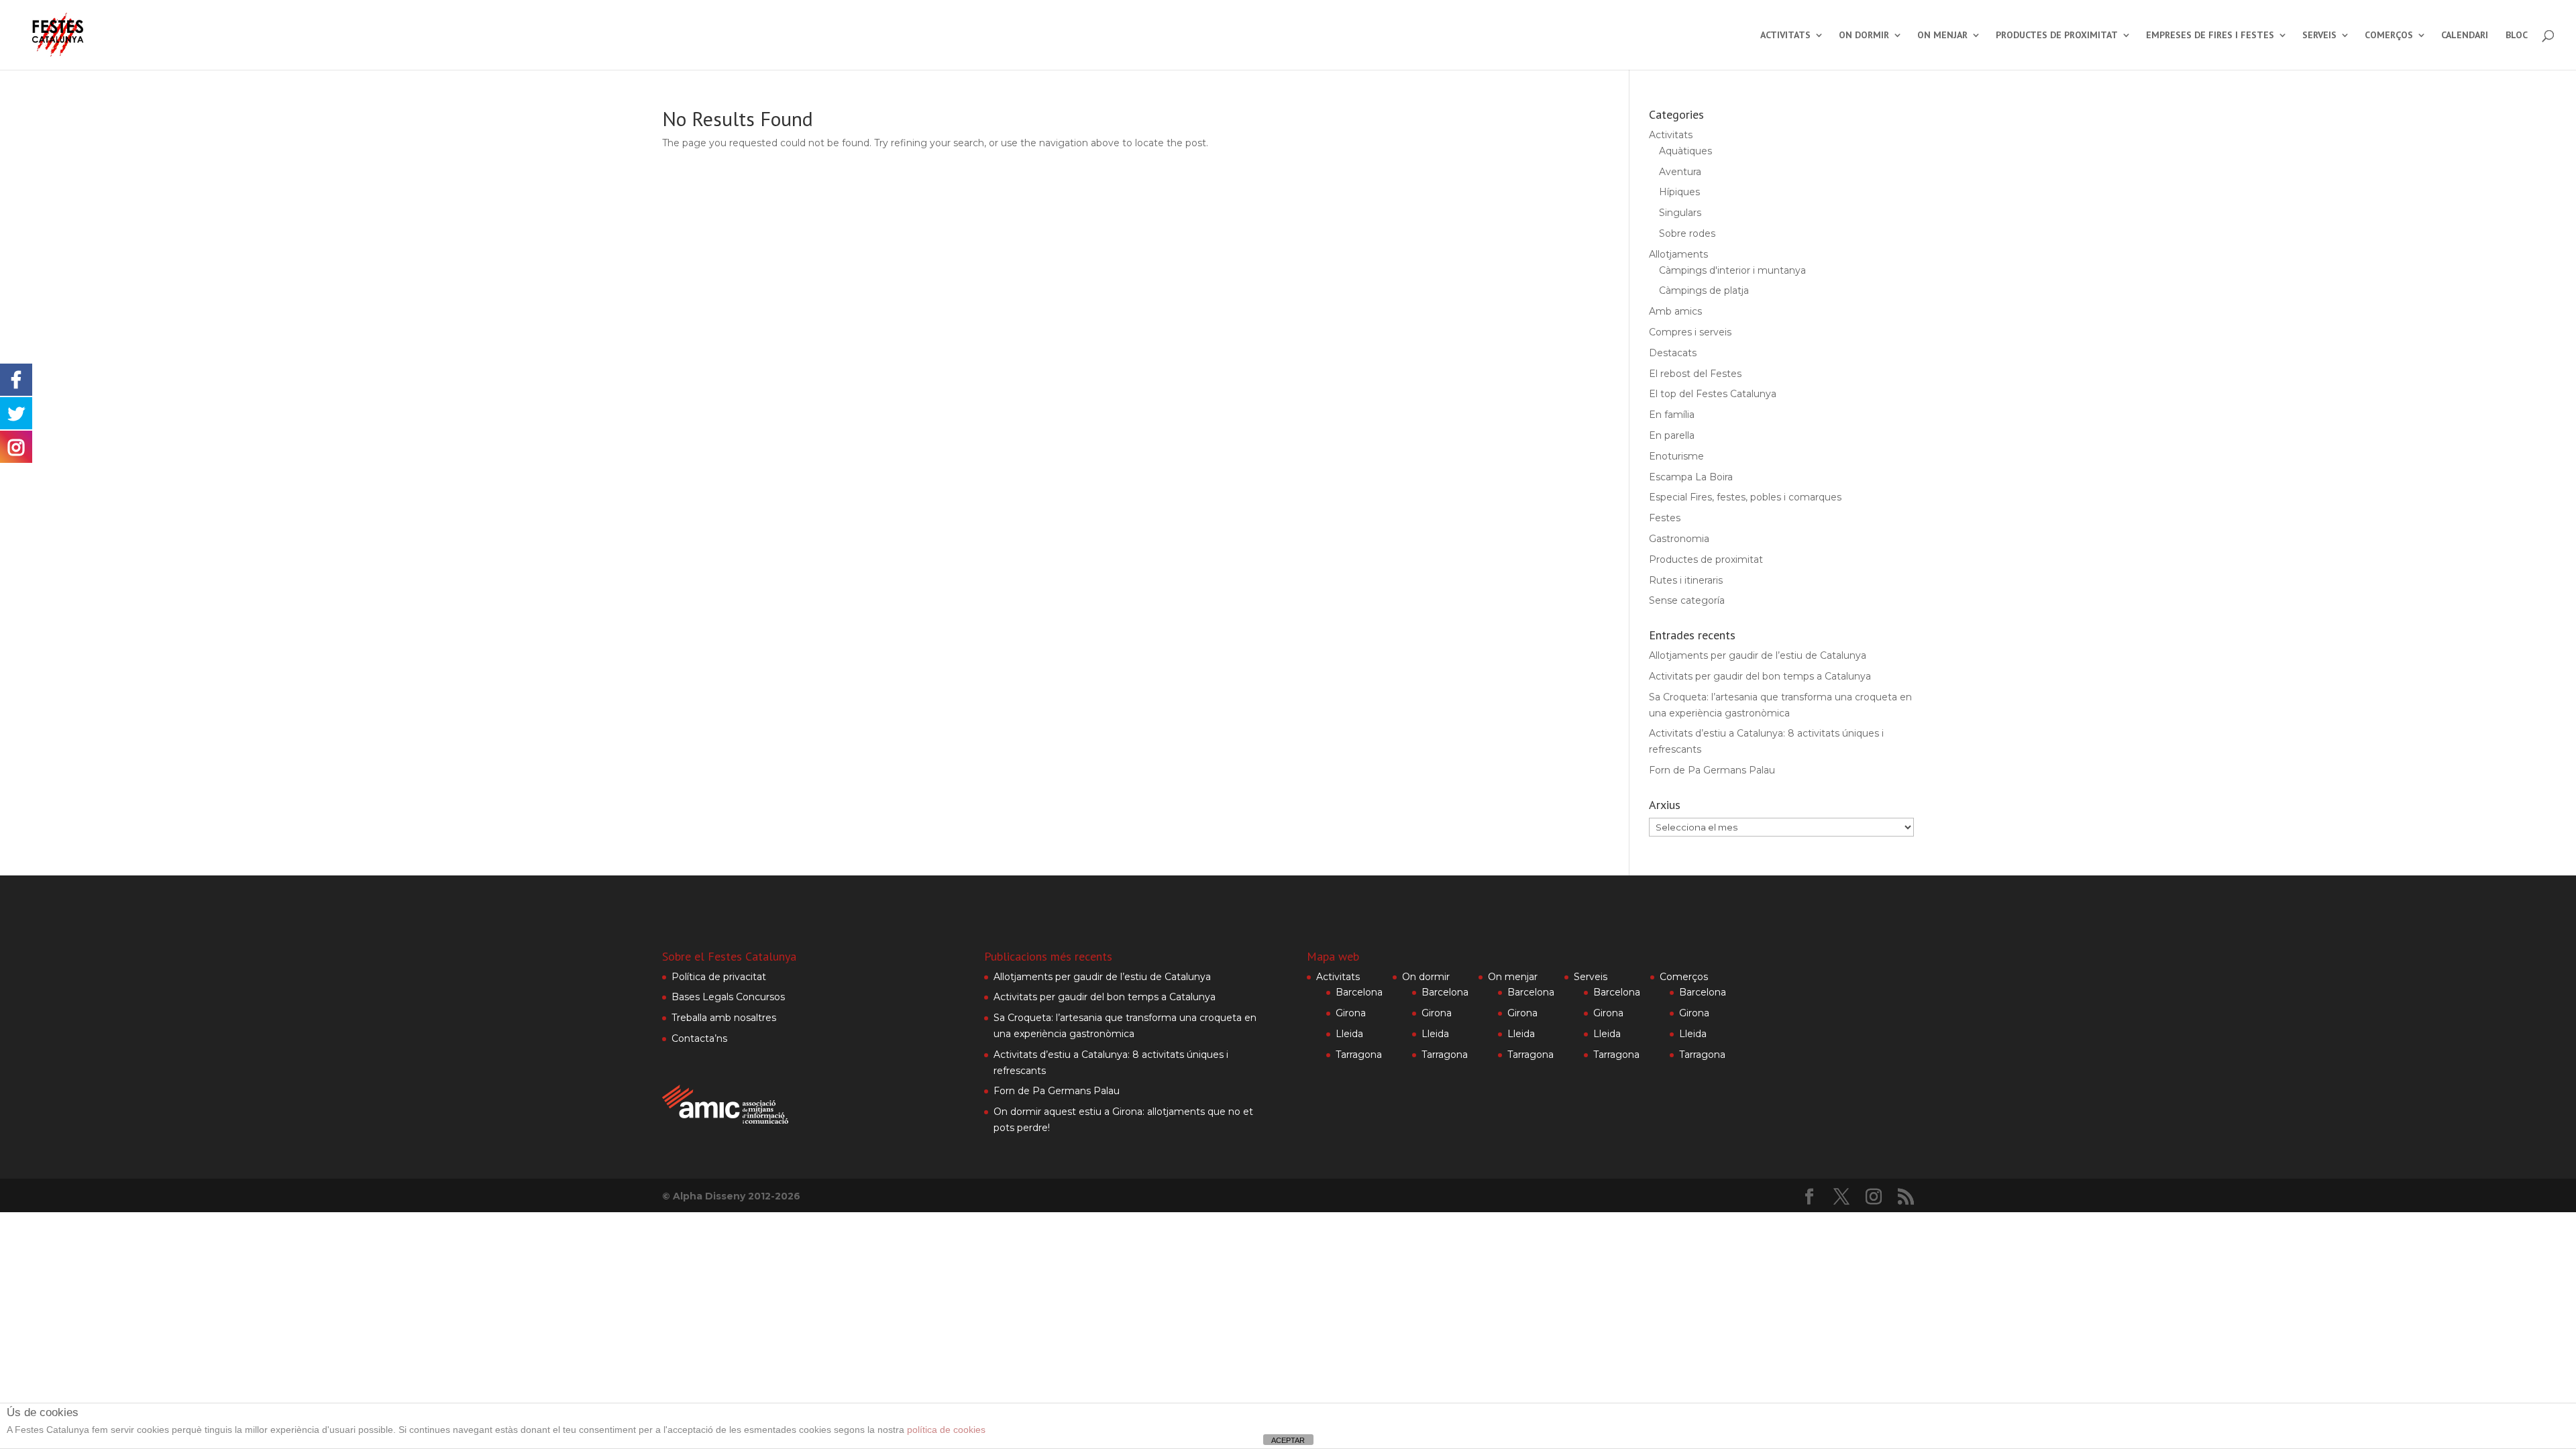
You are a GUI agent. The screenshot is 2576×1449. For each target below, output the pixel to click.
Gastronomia (1679, 539)
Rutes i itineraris (1686, 580)
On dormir (1864, 36)
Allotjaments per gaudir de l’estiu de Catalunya (1758, 655)
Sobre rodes (1687, 233)
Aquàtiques (1685, 151)
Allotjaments (1678, 254)
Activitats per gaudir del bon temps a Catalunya (1760, 676)
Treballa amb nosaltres (724, 1018)
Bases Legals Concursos (728, 997)
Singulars (1680, 213)
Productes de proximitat (2057, 36)
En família (1672, 415)
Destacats (1673, 353)
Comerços (2389, 36)
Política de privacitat (719, 977)
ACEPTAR (1288, 1440)
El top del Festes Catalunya (1713, 394)
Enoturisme (1676, 456)
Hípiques (1679, 192)
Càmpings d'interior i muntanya (1732, 270)
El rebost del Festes (1695, 374)
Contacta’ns (699, 1038)
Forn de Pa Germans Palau (1712, 770)
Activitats (1785, 36)
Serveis (2319, 36)
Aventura (1680, 172)
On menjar (1942, 36)
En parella (1672, 435)
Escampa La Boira (1691, 477)
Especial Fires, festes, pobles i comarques (1745, 497)
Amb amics (1675, 311)
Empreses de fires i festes (2210, 36)
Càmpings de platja (1704, 290)
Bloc (2517, 36)
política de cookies (946, 1430)
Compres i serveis (1690, 332)
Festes (1665, 518)
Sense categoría (1687, 600)
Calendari (2465, 36)
